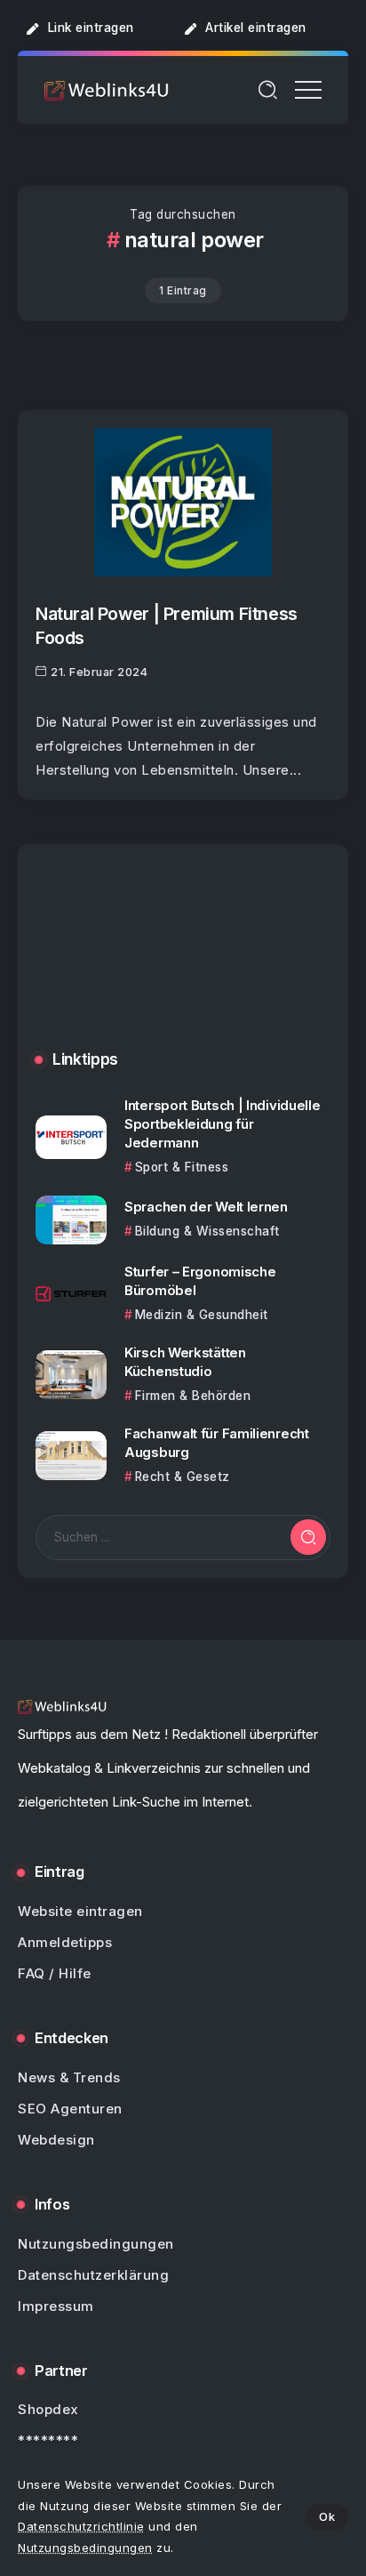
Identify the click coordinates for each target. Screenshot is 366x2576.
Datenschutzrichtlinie (81, 2526)
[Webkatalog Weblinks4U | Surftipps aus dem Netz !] (107, 89)
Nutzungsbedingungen (85, 2548)
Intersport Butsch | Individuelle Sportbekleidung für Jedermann (222, 1124)
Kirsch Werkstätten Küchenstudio (185, 1362)
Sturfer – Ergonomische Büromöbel (200, 1281)
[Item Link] (183, 502)
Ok (327, 2516)
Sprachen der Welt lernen (206, 1207)
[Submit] (308, 1537)
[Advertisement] (183, 961)
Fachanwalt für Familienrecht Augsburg (217, 1443)
